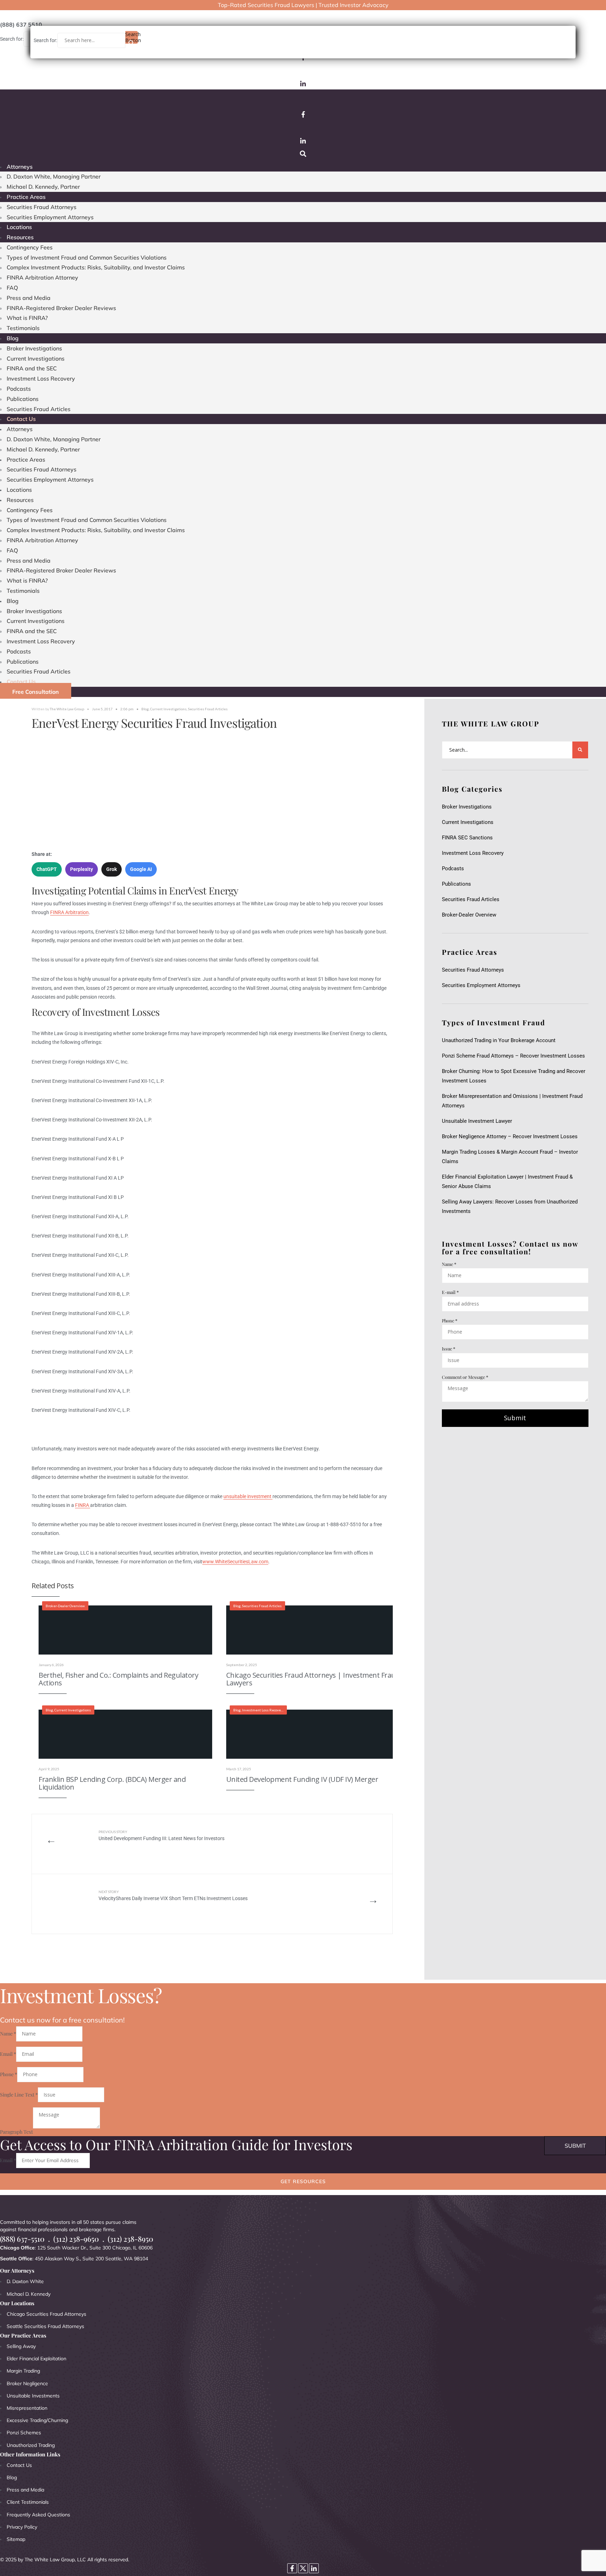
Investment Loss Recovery (41, 378)
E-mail (450, 1292)
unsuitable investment (248, 1496)
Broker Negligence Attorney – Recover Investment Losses (510, 1136)
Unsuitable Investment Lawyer (478, 1121)
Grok (112, 869)
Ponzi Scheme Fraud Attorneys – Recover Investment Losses (513, 1056)
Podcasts (19, 389)
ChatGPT (47, 869)
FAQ (12, 288)
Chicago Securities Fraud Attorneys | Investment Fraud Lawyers (313, 1679)
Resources (20, 237)
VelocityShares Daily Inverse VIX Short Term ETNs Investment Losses (173, 1895)
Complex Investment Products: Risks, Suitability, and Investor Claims (96, 267)
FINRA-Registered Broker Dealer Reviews (61, 308)
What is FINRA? (27, 318)
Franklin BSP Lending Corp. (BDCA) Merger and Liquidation (112, 1783)
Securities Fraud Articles (39, 409)
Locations (19, 227)
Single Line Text (19, 2095)
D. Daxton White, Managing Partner (54, 176)
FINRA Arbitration (69, 912)
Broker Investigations (34, 348)
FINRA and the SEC (32, 368)
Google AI (141, 869)
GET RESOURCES (303, 2181)
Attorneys (20, 167)
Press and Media (29, 298)
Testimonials (23, 328)
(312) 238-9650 (76, 2239)
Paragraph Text (16, 2132)
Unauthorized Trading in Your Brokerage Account (499, 1040)
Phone (450, 1320)
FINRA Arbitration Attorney (42, 277)
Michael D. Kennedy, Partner (43, 187)
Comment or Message (465, 1377)
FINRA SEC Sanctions (467, 838)
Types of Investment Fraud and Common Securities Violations (87, 257)
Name (449, 1264)
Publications (23, 399)
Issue (449, 1349)
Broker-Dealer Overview (65, 1606)
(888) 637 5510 (21, 25)
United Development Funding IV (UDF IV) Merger (302, 1779)
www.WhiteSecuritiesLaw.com (235, 1562)
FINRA (83, 1505)
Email (8, 2054)
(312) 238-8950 (130, 2239)
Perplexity (82, 869)
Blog (13, 338)
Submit (515, 1418)
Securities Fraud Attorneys (42, 207)
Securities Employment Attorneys (50, 217)
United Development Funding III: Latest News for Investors (161, 1835)
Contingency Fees (30, 247)
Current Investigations (36, 358)
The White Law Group (67, 709)
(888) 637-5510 (22, 2239)
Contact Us (21, 419)
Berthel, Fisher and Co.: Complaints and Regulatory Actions (118, 1679)
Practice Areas (26, 197)
